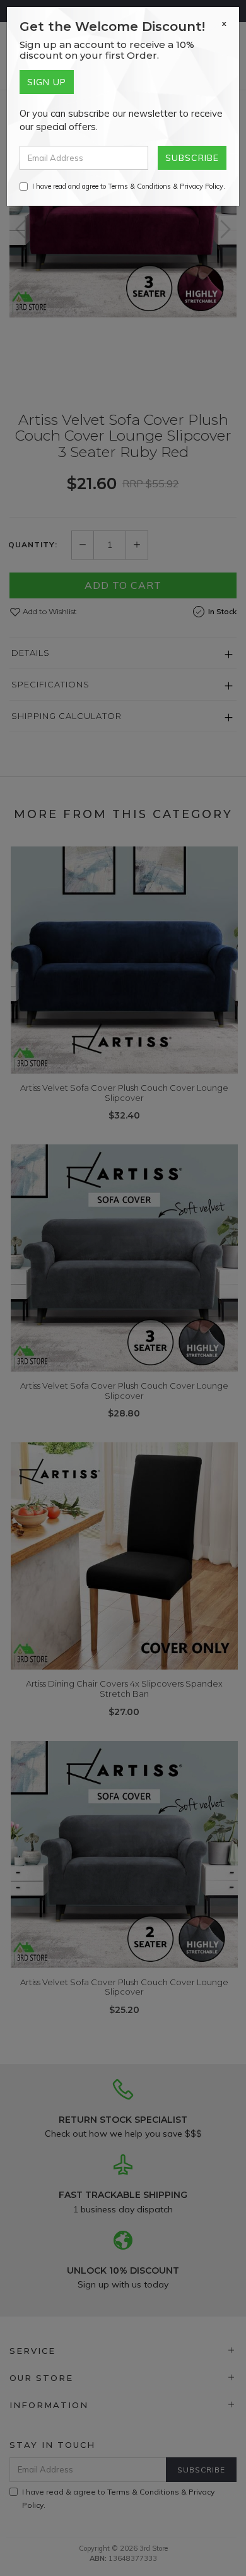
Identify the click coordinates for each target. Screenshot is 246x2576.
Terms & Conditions (139, 186)
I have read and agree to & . (129, 186)
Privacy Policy (202, 186)
